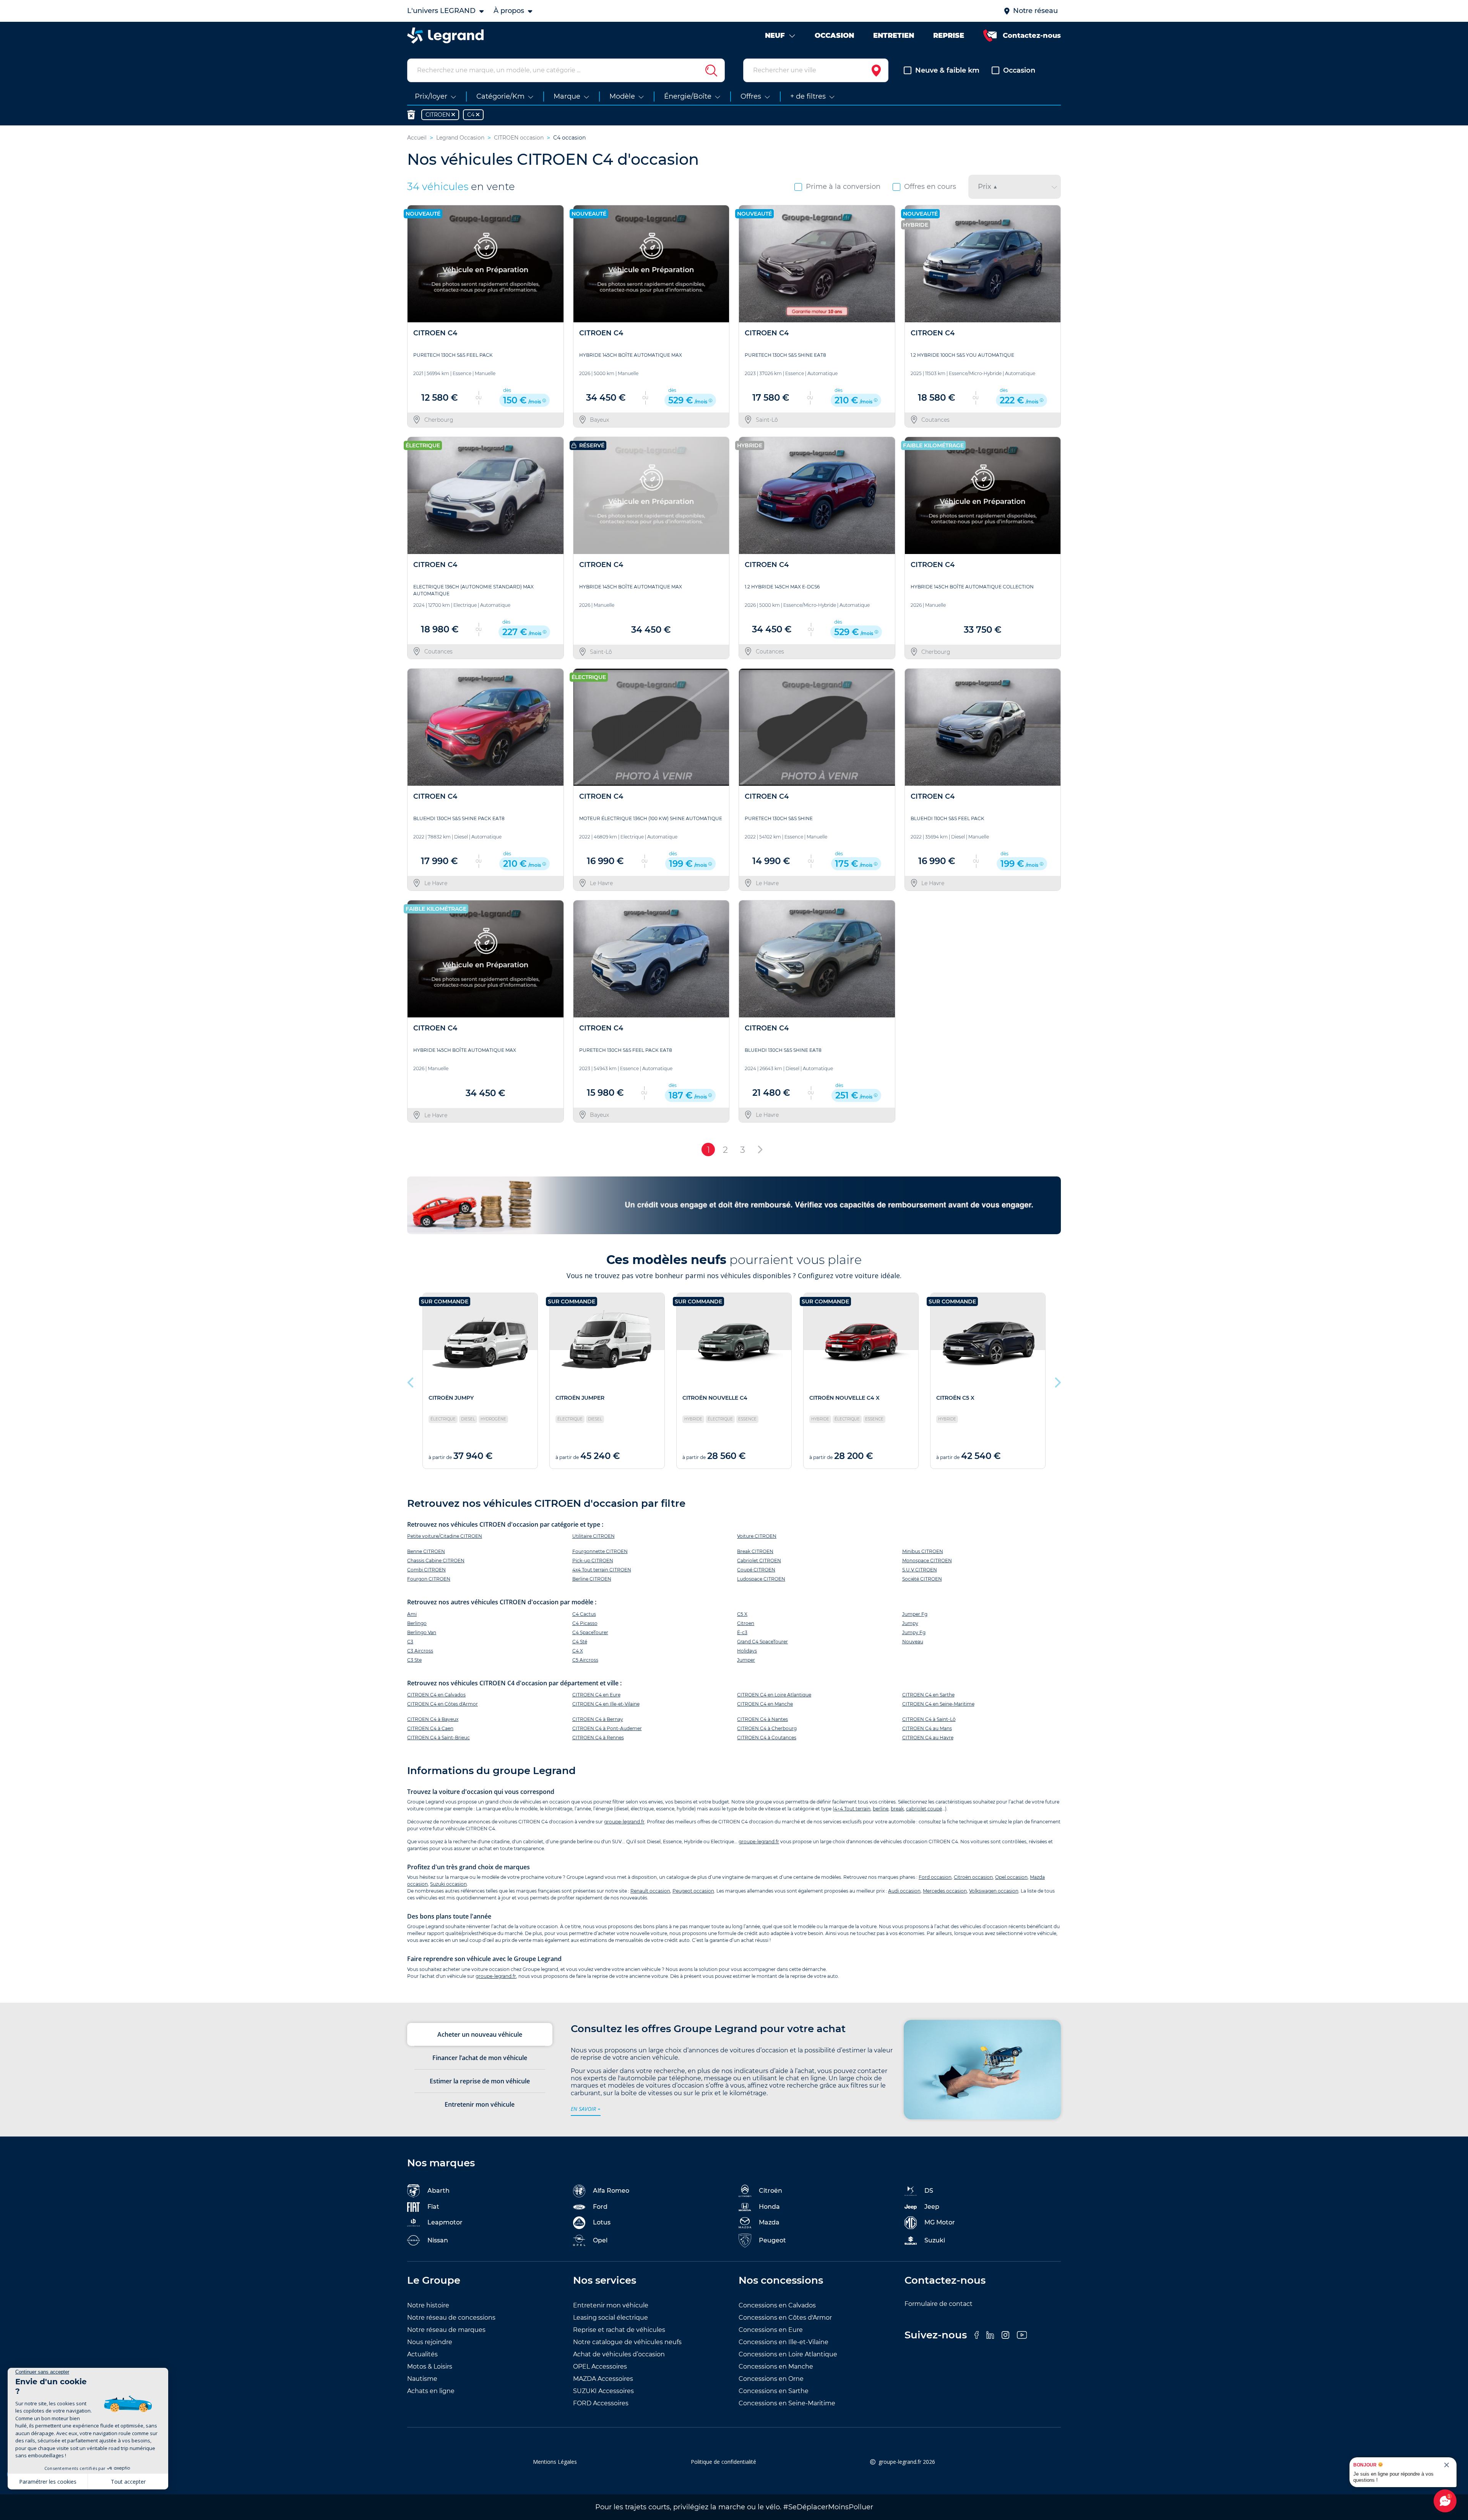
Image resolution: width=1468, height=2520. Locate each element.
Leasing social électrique (611, 2318)
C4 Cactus (584, 1614)
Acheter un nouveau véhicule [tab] (480, 2034)
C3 (410, 1642)
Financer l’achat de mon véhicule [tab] (480, 2058)
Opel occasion (1011, 1877)
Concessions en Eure (771, 2330)
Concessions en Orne (771, 2379)
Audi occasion (904, 1891)
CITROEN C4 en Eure (596, 1695)
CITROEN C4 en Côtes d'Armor (443, 1704)
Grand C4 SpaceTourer (762, 1642)
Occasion (1019, 70)
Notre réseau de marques (446, 2330)
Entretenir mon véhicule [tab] (480, 2104)
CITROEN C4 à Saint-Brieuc (438, 1738)
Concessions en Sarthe (774, 2391)
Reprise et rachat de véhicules (619, 2330)
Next (1057, 1381)
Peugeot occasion (693, 1891)
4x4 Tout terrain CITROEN (602, 1570)
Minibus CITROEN (923, 1551)
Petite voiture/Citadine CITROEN (445, 1536)
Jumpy (910, 1623)
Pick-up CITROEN (593, 1561)
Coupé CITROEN (756, 1570)
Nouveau (913, 1642)
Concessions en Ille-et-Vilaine (784, 2342)
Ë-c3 (742, 1632)
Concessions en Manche (776, 2366)
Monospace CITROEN (927, 1561)
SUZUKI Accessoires (603, 2391)
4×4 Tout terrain (852, 1809)
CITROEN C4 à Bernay (598, 1719)
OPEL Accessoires (600, 2366)
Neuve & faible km (947, 70)
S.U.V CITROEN (920, 1570)
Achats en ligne (431, 2391)
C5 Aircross (585, 1660)
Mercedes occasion (945, 1891)
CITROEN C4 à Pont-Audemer (607, 1728)
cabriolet (916, 1809)
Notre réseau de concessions (451, 2318)
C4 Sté (580, 1642)
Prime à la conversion (843, 187)
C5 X (742, 1614)
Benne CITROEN (426, 1551)
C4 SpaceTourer (590, 1632)
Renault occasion (650, 1891)
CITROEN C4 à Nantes (762, 1719)
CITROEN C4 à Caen (430, 1728)
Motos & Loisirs (430, 2366)
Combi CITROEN (426, 1570)
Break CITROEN (755, 1551)
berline (881, 1809)
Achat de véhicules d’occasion (619, 2354)
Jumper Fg (915, 1614)
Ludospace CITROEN (761, 1579)
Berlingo (417, 1623)
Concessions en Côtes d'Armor (785, 2318)
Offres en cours (930, 187)
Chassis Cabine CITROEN (436, 1561)
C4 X (578, 1651)
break (897, 1809)
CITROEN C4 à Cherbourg (767, 1728)
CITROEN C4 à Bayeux (433, 1719)
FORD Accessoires (601, 2403)
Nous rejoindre (430, 2342)
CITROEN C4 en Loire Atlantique (774, 1695)
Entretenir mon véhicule (611, 2305)
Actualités (422, 2354)
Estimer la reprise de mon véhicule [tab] (480, 2081)
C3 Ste (414, 1660)
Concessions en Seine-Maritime (787, 2403)
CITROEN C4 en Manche (765, 1704)
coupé (935, 1809)
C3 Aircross (420, 1651)
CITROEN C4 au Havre (928, 1738)
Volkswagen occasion (994, 1891)
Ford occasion (935, 1877)
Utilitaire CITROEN (594, 1536)
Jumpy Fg (914, 1632)
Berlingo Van (422, 1632)
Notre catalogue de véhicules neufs (627, 2342)
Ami (412, 1614)
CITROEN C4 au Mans (927, 1728)
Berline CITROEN (592, 1579)
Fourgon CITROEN (429, 1579)
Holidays (747, 1651)
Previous (411, 1381)
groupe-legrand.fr (624, 1822)
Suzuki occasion (448, 1884)
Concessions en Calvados (777, 2305)
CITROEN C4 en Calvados (436, 1695)
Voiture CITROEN (757, 1536)
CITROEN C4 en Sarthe (928, 1695)
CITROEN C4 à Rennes (598, 1738)
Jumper (746, 1660)
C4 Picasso (585, 1623)
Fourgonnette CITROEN (600, 1551)
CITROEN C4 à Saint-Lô (929, 1719)
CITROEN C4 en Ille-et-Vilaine (606, 1704)
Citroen (746, 1623)
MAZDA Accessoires (603, 2379)
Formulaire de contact (939, 2304)
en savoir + (586, 2109)
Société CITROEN (922, 1579)
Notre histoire (428, 2305)
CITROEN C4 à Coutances (767, 1738)
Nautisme (422, 2379)
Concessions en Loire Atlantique (788, 2354)
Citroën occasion (973, 1877)
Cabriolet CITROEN (759, 1561)
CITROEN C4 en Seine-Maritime (938, 1704)
